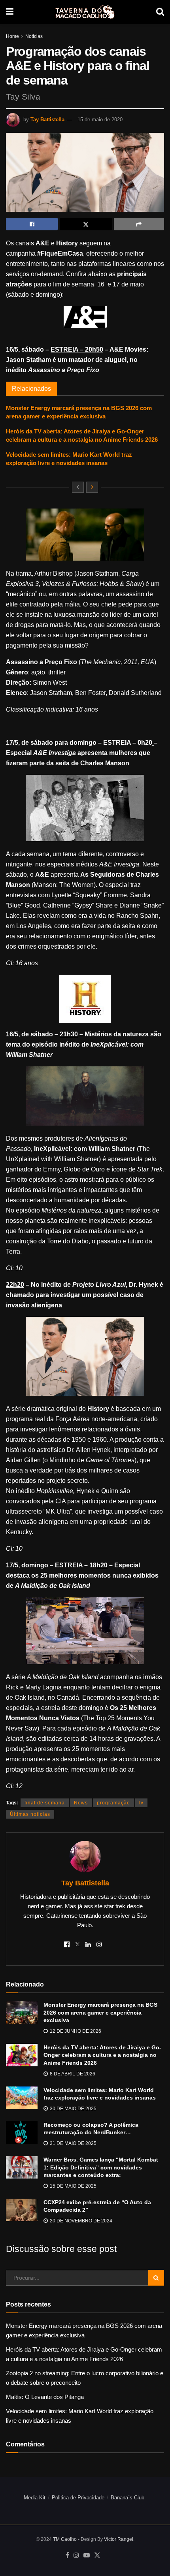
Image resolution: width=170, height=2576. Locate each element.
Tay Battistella (47, 120)
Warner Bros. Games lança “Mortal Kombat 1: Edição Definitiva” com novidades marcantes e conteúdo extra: (101, 2167)
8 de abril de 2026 (72, 2074)
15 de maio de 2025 (73, 2186)
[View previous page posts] (78, 487)
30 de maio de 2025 (73, 2109)
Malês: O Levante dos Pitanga (45, 2397)
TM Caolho (65, 2539)
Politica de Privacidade (78, 2498)
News (81, 1803)
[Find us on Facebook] (67, 2555)
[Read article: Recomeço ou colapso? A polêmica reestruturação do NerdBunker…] (22, 2133)
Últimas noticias (30, 1814)
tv (141, 1803)
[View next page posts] (92, 487)
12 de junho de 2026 (75, 2031)
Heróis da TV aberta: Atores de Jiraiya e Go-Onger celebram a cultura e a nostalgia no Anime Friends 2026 (102, 2055)
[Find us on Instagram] (76, 2555)
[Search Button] (160, 12)
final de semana (45, 1803)
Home (12, 36)
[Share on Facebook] (32, 224)
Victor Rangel (119, 2539)
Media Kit (35, 2498)
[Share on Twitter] (86, 224)
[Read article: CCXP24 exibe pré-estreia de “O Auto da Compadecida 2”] (22, 2210)
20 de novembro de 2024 (80, 2221)
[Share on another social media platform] (139, 224)
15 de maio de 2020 (100, 120)
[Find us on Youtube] (87, 2555)
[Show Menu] (10, 12)
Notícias (34, 36)
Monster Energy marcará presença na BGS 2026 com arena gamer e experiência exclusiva (100, 2012)
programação (113, 1803)
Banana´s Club (127, 2498)
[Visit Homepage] (85, 12)
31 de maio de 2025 (73, 2143)
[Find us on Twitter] (97, 2555)
